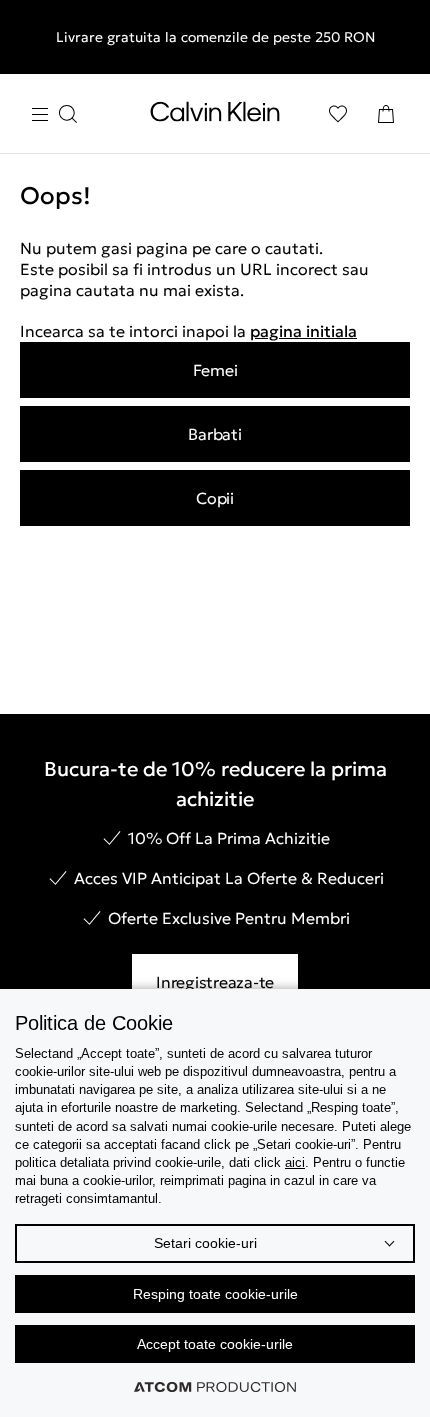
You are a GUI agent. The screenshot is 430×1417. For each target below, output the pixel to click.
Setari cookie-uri (205, 1243)
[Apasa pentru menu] (54, 114)
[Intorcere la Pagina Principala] (215, 116)
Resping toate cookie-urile (215, 1294)
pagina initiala (303, 331)
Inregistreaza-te (215, 982)
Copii (215, 498)
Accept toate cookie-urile (215, 1344)
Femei (215, 370)
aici (295, 1162)
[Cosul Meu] (386, 114)
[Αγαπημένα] (338, 114)
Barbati (214, 434)
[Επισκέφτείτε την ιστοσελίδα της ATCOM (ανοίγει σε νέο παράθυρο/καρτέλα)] (215, 1387)
